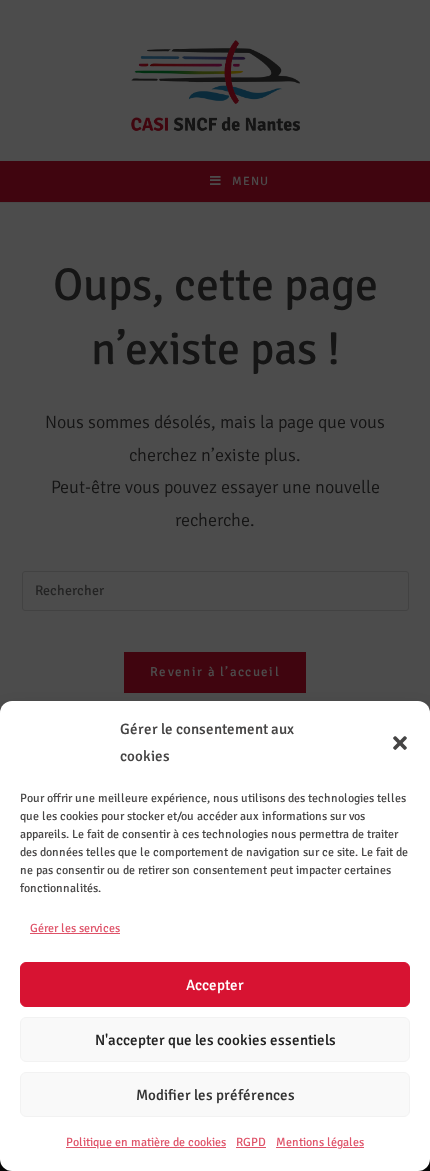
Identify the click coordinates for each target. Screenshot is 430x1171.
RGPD (251, 1142)
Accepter (215, 985)
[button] (400, 743)
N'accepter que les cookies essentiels (215, 1040)
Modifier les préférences (215, 1095)
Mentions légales (320, 1142)
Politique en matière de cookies (146, 1142)
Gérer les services (75, 928)
